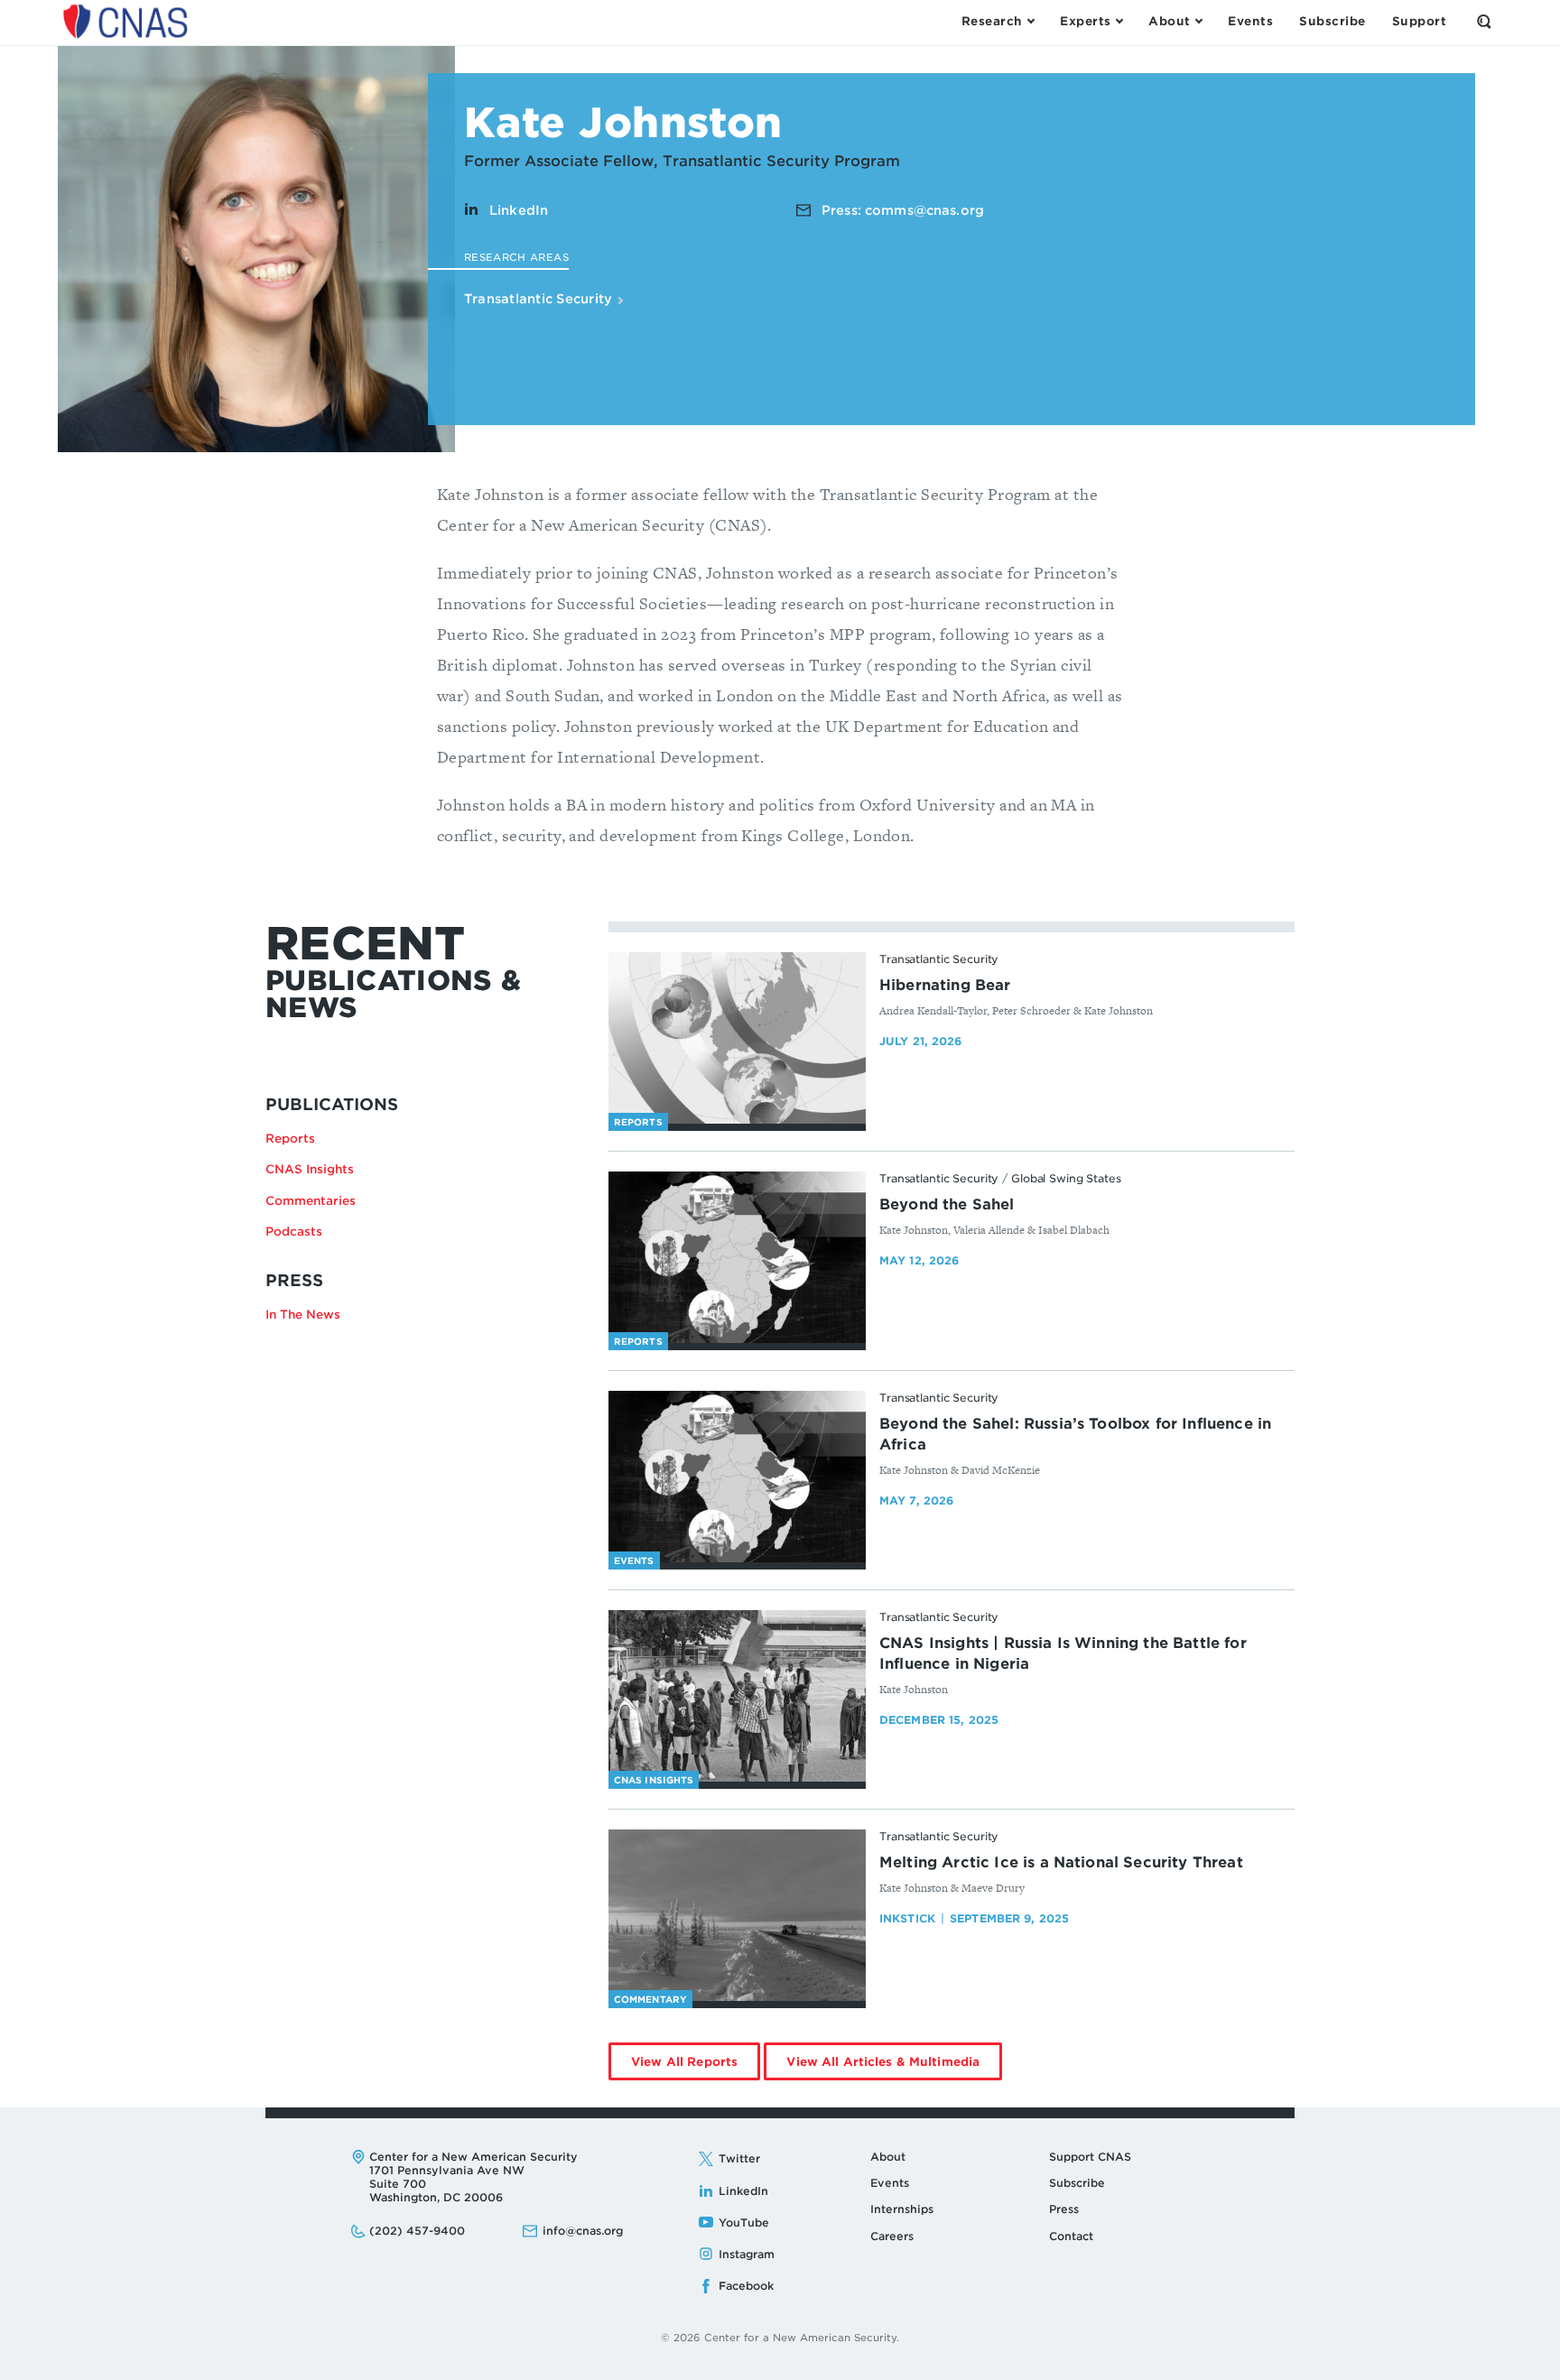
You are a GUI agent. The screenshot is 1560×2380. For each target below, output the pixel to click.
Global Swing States (1066, 1178)
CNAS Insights (310, 1169)
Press (1064, 2209)
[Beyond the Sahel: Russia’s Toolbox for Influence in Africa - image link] (737, 1477)
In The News (303, 1315)
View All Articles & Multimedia (894, 2067)
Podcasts (294, 1232)
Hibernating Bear (945, 985)
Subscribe (1077, 2183)
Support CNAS (1090, 2157)
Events (890, 2183)
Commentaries (311, 1201)
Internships (902, 2209)
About (888, 2157)
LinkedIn (519, 210)
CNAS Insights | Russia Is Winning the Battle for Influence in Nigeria (1063, 1653)
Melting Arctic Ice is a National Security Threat (1061, 1862)
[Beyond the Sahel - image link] (737, 1257)
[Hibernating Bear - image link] (737, 1038)
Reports (290, 1139)
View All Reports (696, 2067)
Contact (1071, 2236)
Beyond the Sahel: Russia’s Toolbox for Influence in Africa (1075, 1434)
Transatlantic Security (540, 299)
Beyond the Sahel (947, 1204)
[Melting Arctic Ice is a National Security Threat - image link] (737, 1915)
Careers (892, 2236)
